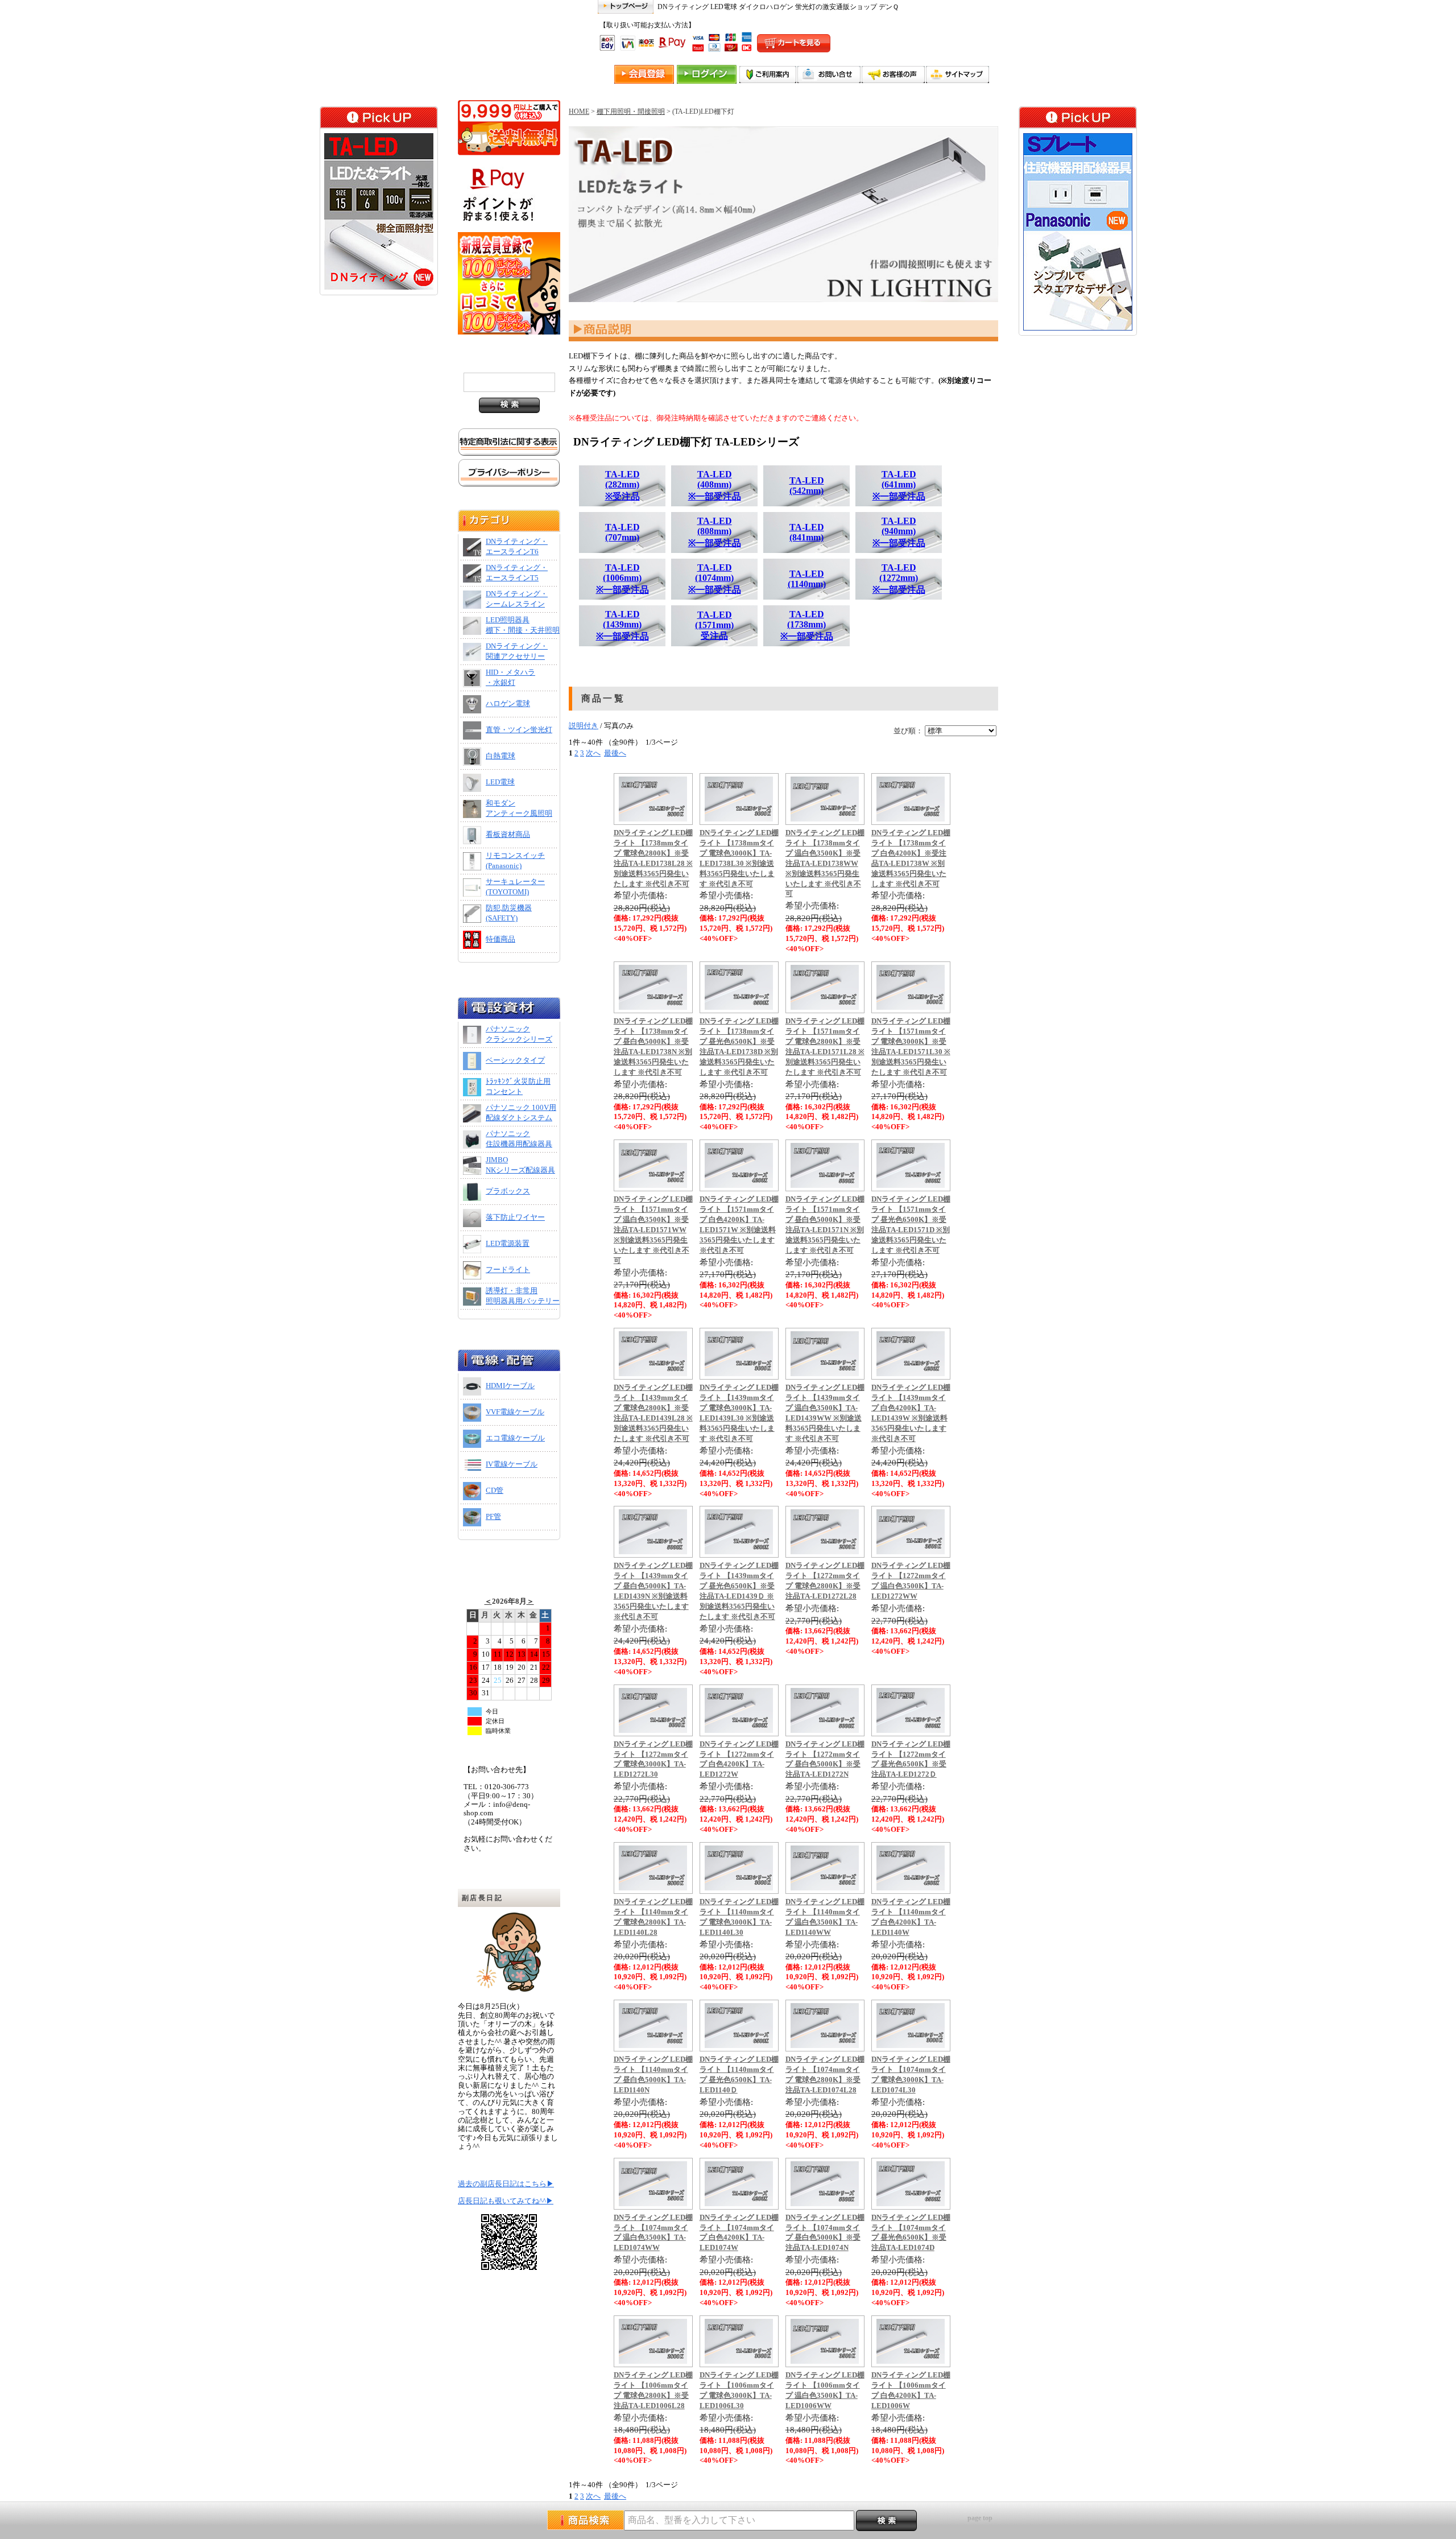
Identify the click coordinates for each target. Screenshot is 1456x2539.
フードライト (508, 1270)
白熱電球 (500, 756)
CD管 (495, 1491)
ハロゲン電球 (508, 704)
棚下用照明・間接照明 (631, 112)
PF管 (493, 1517)
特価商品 (500, 939)
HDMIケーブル (510, 1386)
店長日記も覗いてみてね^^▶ (506, 2201)
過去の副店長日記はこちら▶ (506, 2184)
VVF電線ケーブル (515, 1412)
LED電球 (500, 782)
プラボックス (508, 1191)
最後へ (615, 753)
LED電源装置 (508, 1244)
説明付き (584, 726)
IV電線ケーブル (512, 1464)
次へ (593, 753)
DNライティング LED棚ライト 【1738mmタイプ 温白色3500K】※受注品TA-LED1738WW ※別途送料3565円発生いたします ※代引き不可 (825, 863)
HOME (579, 112)
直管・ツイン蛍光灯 (519, 730)
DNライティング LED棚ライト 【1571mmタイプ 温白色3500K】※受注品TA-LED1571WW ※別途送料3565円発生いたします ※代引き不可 (653, 1230)
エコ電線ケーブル (515, 1438)
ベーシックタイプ (515, 1060)
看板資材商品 (508, 835)
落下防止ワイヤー (515, 1217)
